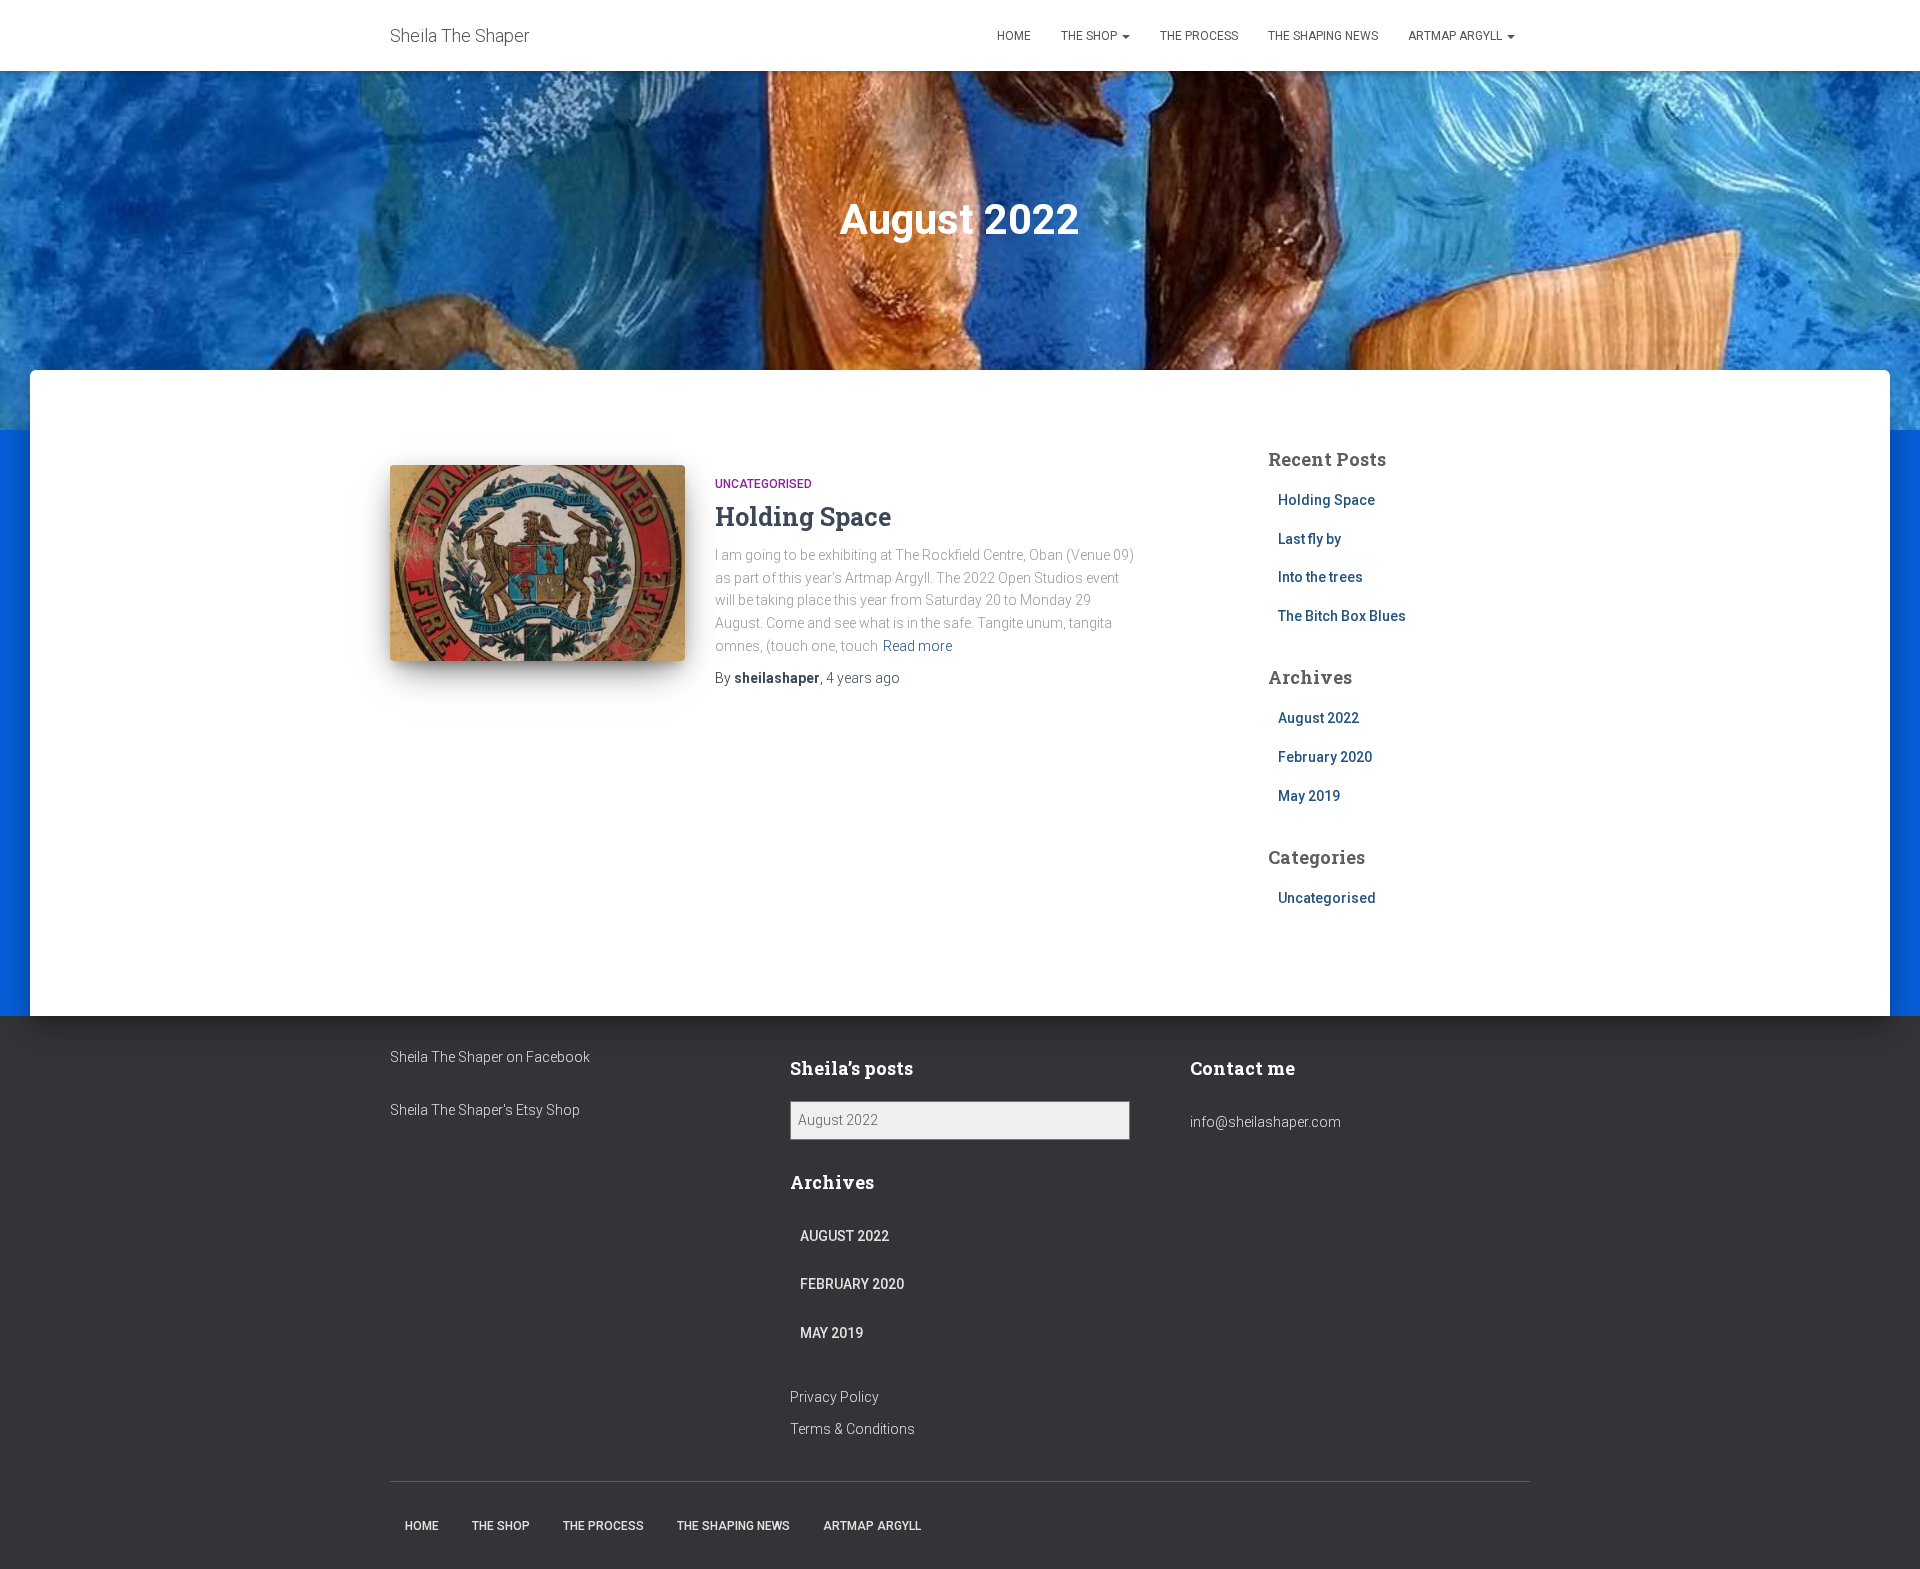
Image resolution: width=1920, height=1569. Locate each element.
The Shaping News (1323, 36)
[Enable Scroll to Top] (1880, 1529)
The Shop (1090, 36)
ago (863, 678)
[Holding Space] (537, 563)
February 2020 (1325, 757)
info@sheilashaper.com (1265, 1122)
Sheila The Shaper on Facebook (490, 1057)
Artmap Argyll (1456, 36)
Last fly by (1309, 539)
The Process (1199, 36)
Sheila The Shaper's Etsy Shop (485, 1110)
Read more (917, 646)
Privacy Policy (834, 1397)
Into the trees (1320, 577)
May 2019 (1309, 796)
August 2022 (1318, 718)
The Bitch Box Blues (1342, 616)
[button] (1125, 36)
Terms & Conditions (852, 1429)
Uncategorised (763, 484)
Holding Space (803, 516)
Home (1014, 36)
